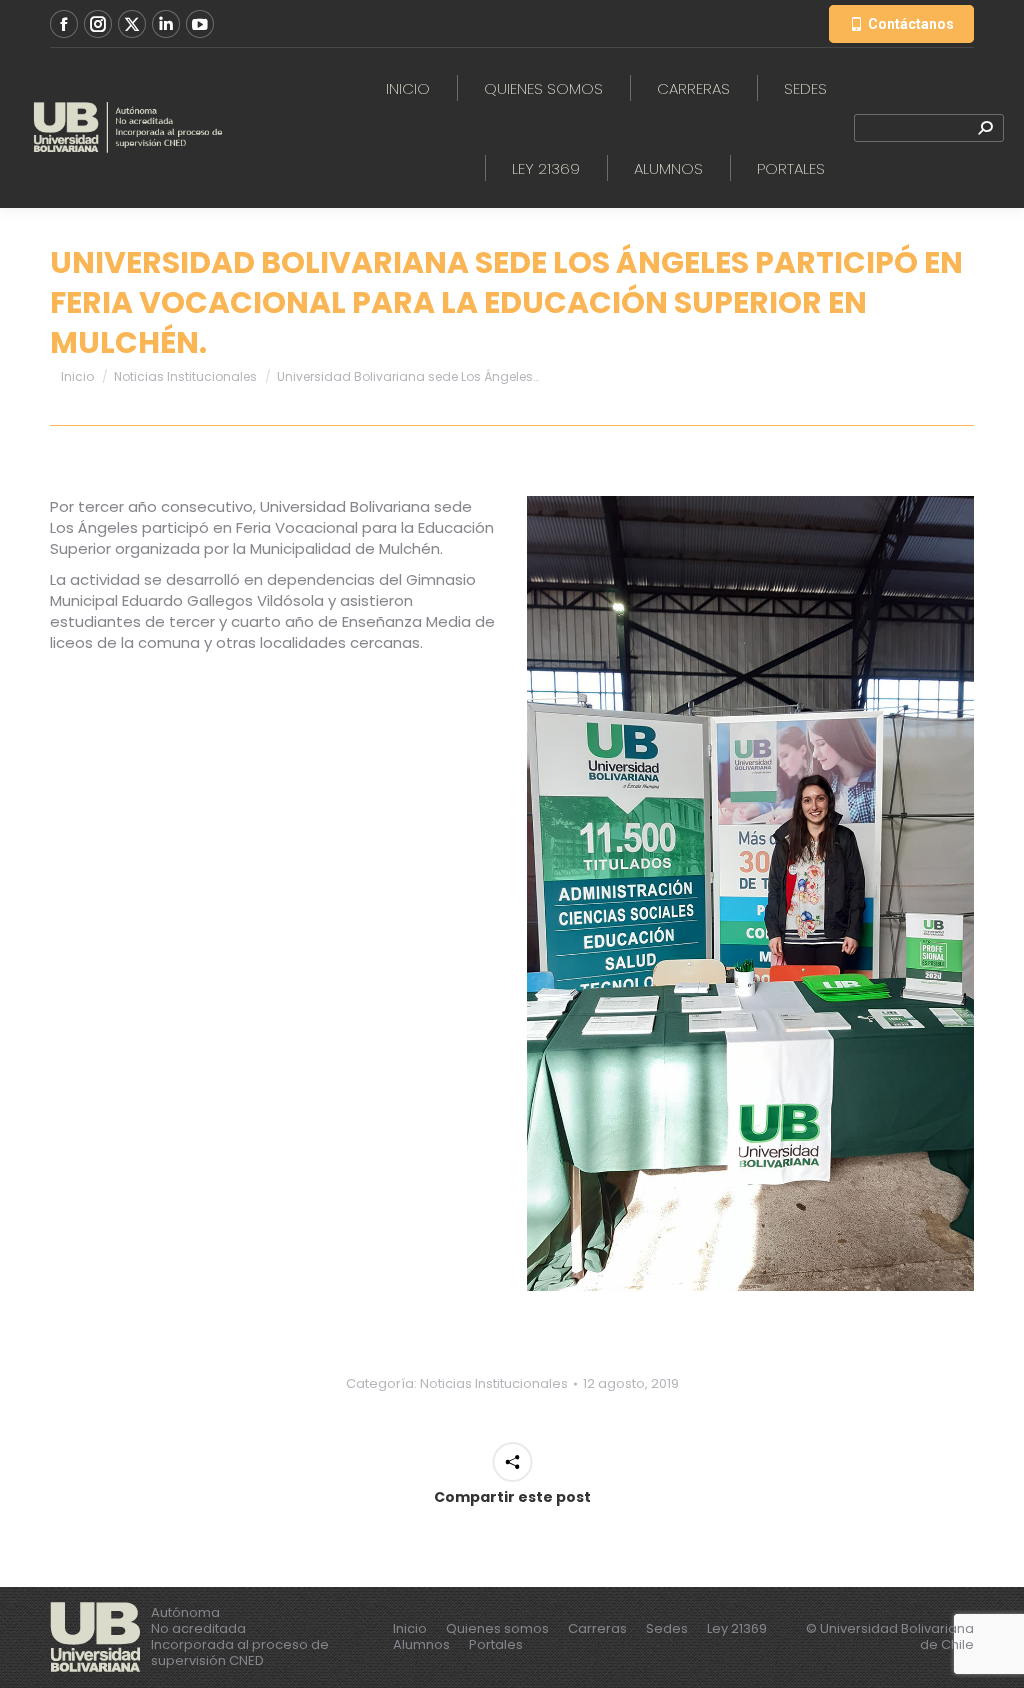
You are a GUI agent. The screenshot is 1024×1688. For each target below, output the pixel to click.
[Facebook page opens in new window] (64, 24)
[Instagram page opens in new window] (98, 24)
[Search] (985, 128)
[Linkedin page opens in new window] (166, 24)
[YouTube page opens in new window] (200, 24)
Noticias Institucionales (494, 1383)
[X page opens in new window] (132, 24)
